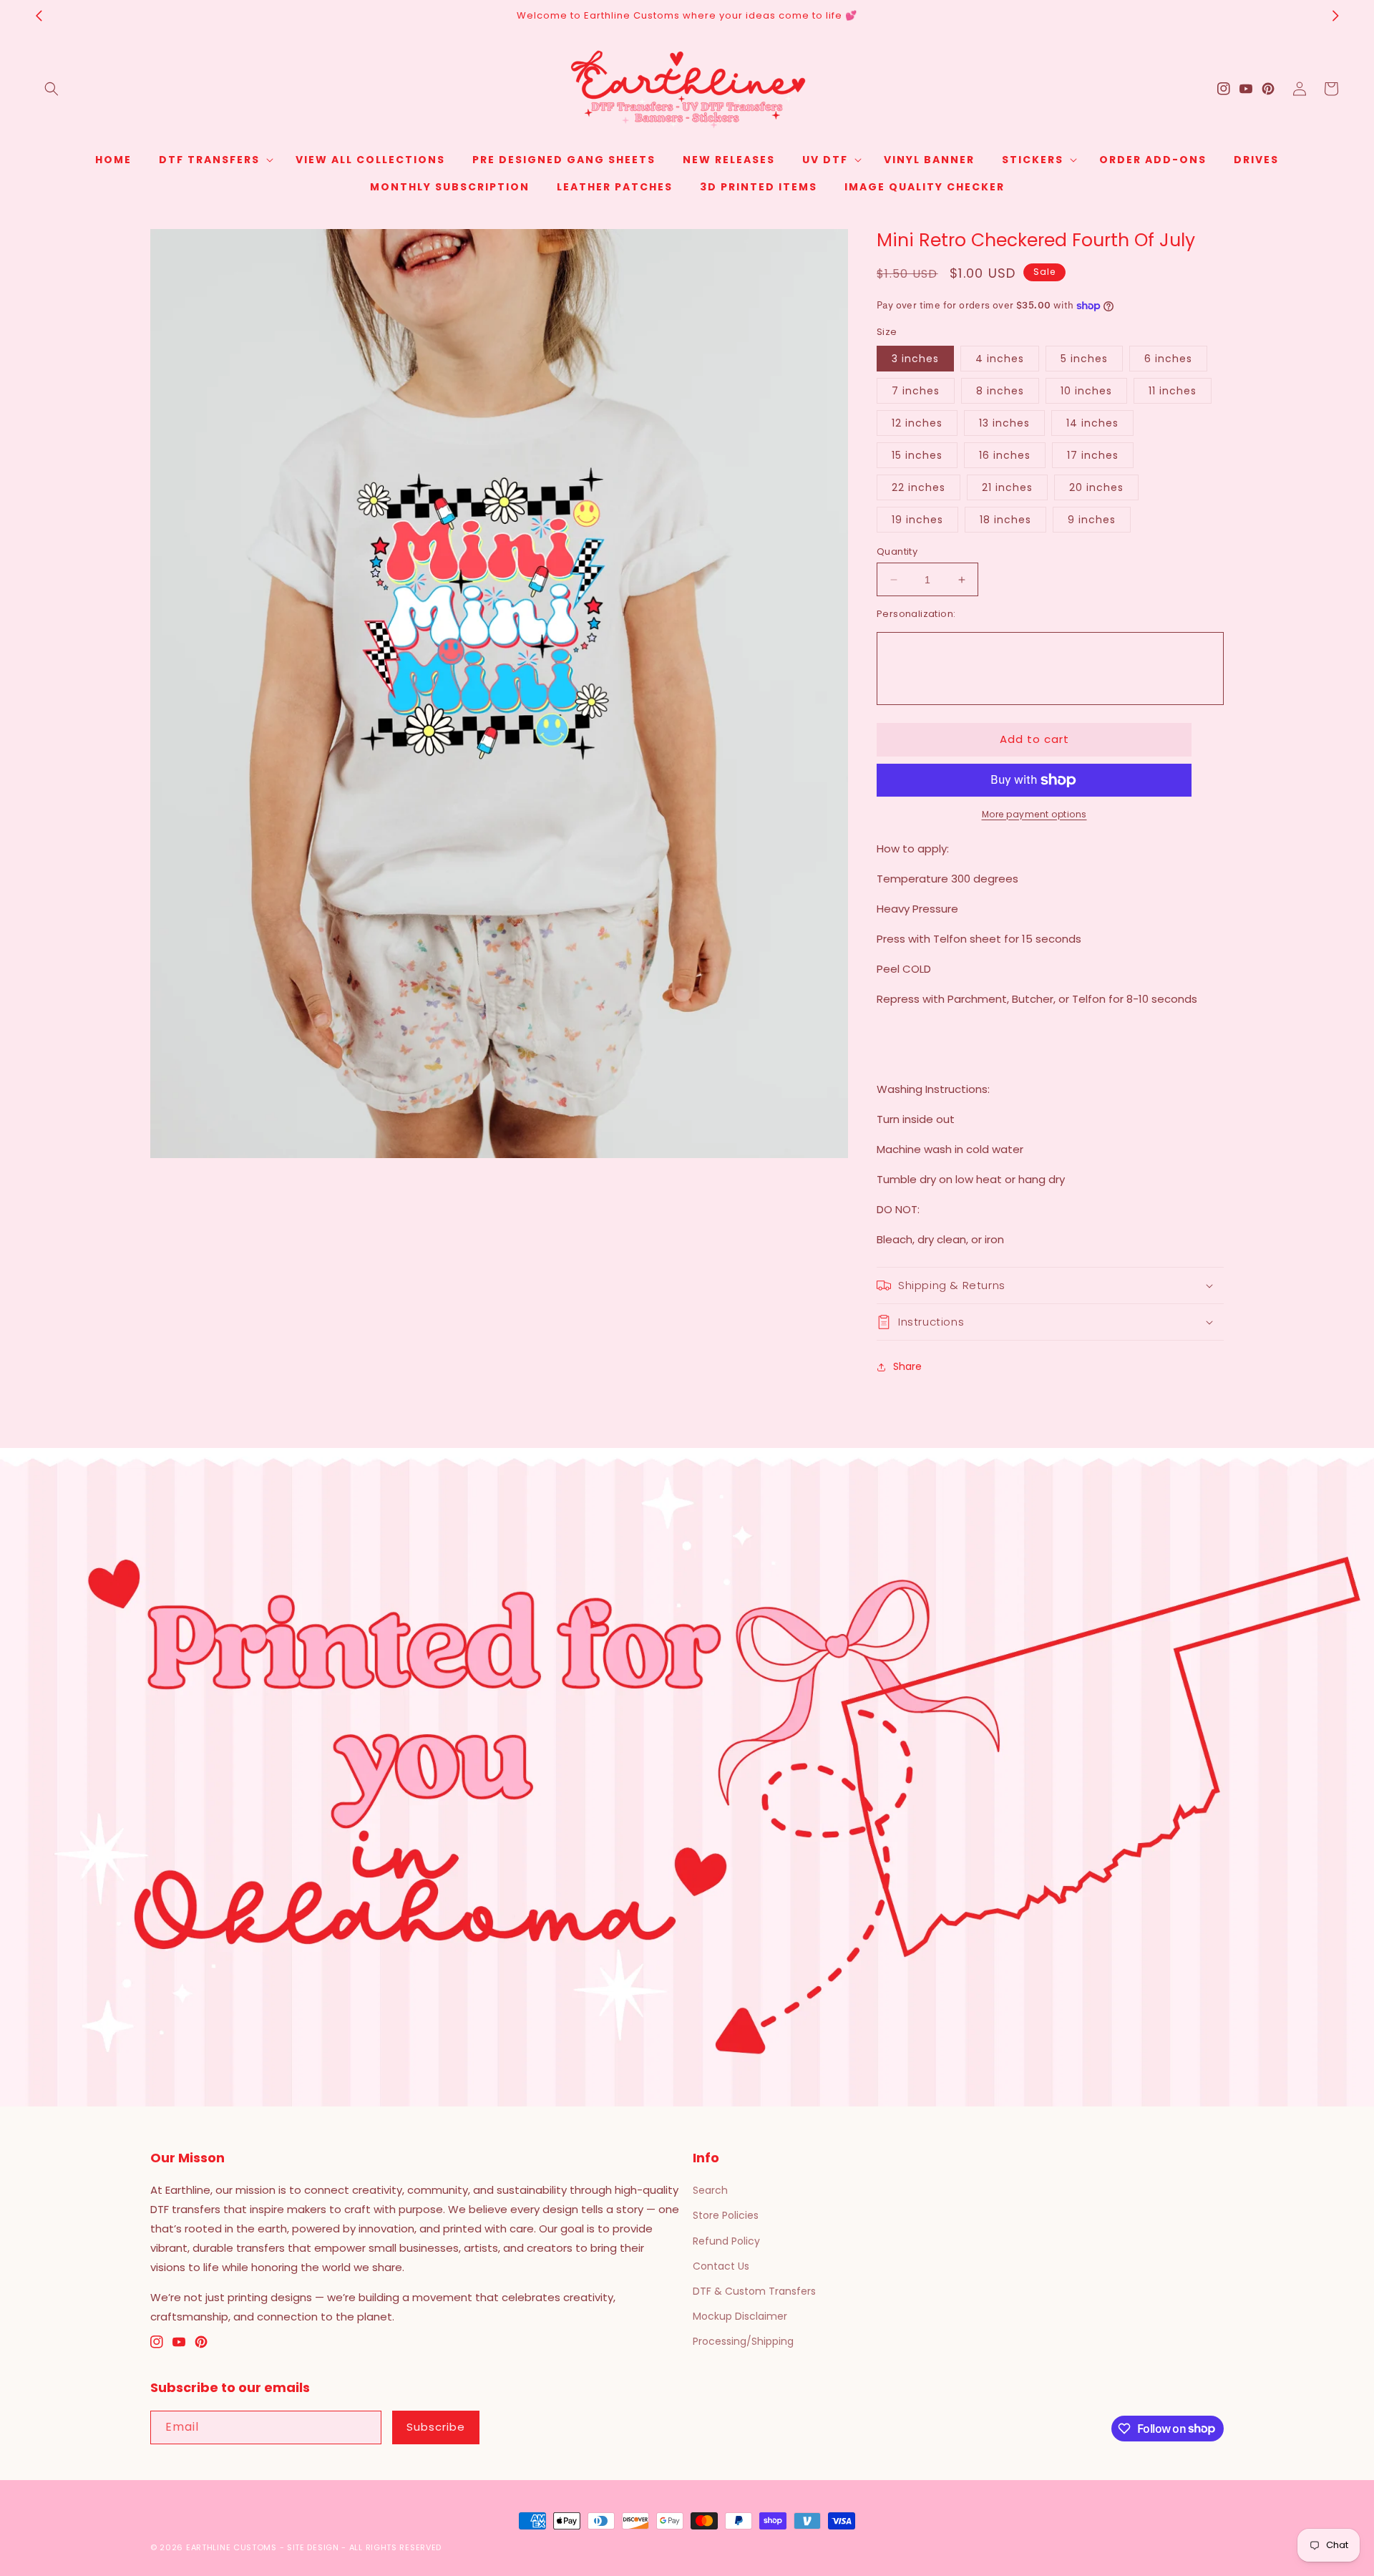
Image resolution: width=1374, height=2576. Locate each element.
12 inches (917, 423)
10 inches (1086, 391)
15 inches (917, 455)
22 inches (919, 487)
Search (710, 2190)
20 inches (1096, 487)
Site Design (313, 2547)
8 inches (1000, 391)
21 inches (1007, 487)
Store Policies (726, 2215)
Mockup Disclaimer (740, 2316)
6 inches (1168, 359)
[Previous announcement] (39, 16)
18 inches (1005, 520)
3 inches (915, 359)
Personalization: (916, 614)
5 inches (1084, 359)
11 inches (1173, 391)
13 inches (1004, 423)
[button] (52, 89)
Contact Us (721, 2266)
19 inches (917, 520)
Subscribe (436, 2427)
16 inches (1005, 455)
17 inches (1093, 455)
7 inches (916, 391)
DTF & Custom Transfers (754, 2291)
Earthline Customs (232, 2547)
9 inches (1092, 520)
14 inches (1092, 423)
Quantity (897, 551)
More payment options (1034, 814)
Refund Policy (726, 2241)
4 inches (1000, 359)
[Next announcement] (1335, 16)
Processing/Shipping (743, 2341)
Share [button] (907, 1366)
